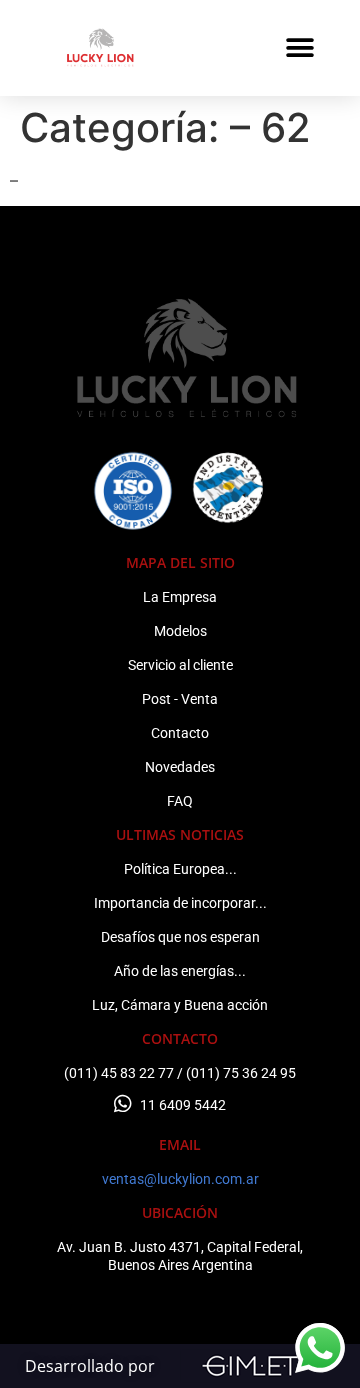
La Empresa (180, 597)
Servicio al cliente (180, 665)
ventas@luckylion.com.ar (180, 1179)
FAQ (180, 801)
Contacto (180, 733)
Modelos (180, 631)
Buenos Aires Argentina (180, 1265)
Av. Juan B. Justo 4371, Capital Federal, (180, 1247)
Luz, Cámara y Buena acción (180, 1005)
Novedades (180, 767)
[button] (299, 47)
